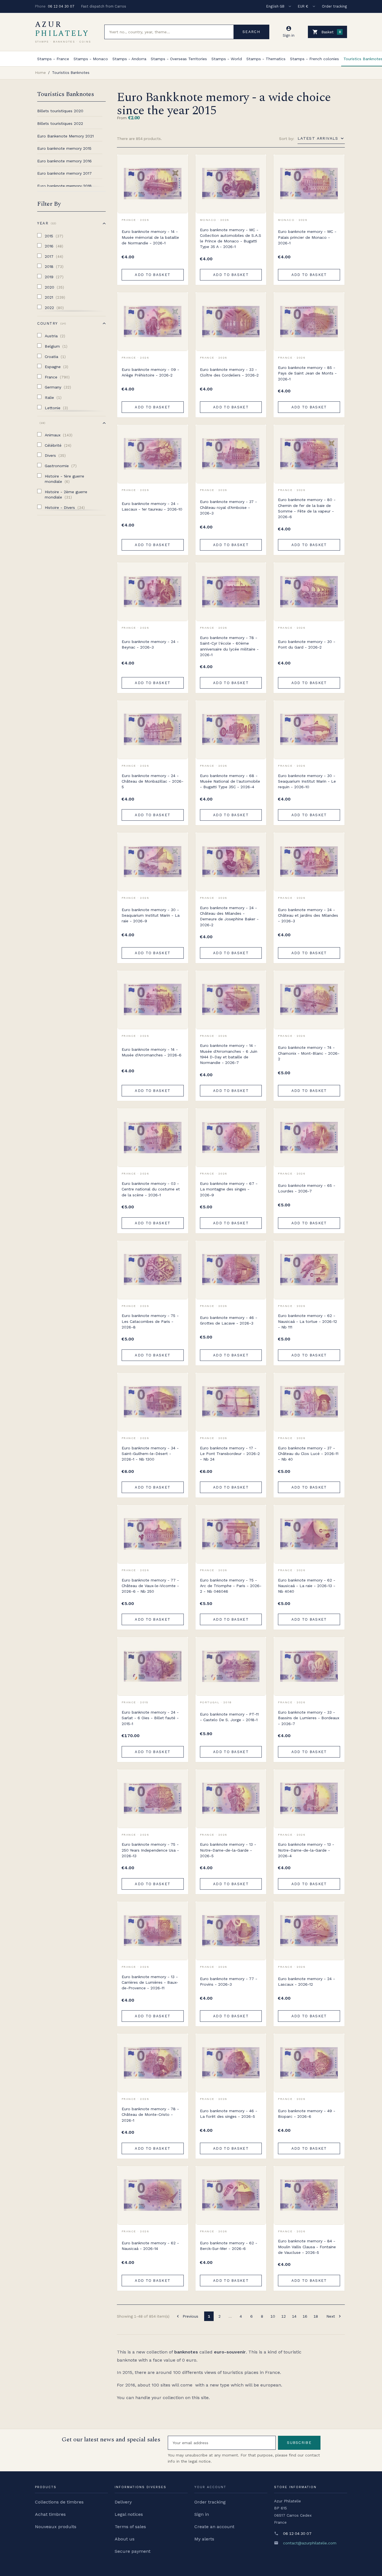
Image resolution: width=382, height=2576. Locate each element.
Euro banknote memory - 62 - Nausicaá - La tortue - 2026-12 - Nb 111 (307, 1321)
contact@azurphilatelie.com (310, 2543)
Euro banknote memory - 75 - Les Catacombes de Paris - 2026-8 (150, 1321)
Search (251, 32)
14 (294, 2316)
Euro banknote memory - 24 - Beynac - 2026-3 (150, 644)
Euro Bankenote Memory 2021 (65, 136)
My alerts (204, 2539)
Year (46, 223)
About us (125, 2539)
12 (284, 2316)
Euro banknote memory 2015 (64, 148)
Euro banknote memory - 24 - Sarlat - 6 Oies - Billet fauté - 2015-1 (150, 1718)
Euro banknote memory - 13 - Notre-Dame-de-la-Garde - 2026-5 (228, 1850)
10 (273, 2316)
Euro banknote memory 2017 (64, 173)
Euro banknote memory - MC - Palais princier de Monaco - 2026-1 (307, 237)
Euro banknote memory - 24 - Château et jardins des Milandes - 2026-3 (308, 915)
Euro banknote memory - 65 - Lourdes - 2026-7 (307, 1188)
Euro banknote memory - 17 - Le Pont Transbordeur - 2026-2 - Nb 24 (230, 1454)
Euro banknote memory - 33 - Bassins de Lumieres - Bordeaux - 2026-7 (309, 1718)
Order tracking (334, 6)
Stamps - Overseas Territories (179, 59)
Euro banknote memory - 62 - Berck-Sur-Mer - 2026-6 (229, 2246)
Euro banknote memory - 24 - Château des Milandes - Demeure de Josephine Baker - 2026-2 (229, 916)
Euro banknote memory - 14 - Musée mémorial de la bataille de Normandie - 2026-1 (150, 237)
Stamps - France (53, 59)
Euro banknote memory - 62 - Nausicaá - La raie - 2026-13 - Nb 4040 (307, 1586)
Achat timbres (50, 2514)
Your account (210, 2487)
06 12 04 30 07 (61, 6)
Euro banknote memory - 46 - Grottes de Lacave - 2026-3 (229, 1320)
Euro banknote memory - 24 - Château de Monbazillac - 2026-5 (153, 781)
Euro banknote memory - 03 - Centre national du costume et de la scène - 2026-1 (151, 1189)
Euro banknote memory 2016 (64, 161)
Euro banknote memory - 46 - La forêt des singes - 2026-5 (229, 2114)
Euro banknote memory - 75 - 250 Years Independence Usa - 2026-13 (150, 1850)
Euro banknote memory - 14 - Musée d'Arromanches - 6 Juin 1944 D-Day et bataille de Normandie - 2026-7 (229, 1054)
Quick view (180, 175)
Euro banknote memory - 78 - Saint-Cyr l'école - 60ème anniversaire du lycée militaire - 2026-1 (229, 646)
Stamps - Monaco (91, 59)
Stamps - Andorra (129, 59)
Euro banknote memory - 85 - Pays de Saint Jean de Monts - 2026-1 (307, 373)
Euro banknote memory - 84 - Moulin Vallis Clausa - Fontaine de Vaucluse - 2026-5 (307, 2247)
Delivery (123, 2502)
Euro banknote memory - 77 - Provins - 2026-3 (229, 1981)
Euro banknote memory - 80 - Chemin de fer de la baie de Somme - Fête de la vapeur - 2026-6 (307, 508)
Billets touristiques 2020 (60, 111)
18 (316, 2316)
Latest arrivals (318, 138)
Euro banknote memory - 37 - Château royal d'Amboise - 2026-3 (228, 507)
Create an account (214, 2527)
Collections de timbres (59, 2502)
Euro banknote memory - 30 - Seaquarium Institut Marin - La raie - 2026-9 (151, 915)
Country (51, 323)
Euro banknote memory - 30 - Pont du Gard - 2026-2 (307, 644)
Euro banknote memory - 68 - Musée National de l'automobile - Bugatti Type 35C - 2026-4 (230, 781)
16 (305, 2316)
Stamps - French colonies (314, 59)
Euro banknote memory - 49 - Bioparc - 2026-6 (307, 2114)
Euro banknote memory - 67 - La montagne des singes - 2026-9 (229, 1189)
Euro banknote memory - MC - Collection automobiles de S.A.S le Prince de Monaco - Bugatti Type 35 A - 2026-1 (231, 238)
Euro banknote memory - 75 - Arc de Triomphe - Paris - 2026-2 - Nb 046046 (231, 1586)
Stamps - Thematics (266, 59)
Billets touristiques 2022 (60, 123)
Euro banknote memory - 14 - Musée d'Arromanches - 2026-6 (152, 1052)
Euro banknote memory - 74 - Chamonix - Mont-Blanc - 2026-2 (309, 1053)
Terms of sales (130, 2527)
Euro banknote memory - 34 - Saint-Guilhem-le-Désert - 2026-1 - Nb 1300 (150, 1454)
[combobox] (169, 32)
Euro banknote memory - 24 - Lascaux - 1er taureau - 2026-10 (152, 506)
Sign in (202, 2514)
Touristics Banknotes (66, 94)
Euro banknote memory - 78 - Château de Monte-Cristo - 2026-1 (150, 2115)
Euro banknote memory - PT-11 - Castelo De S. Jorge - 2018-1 (229, 1717)
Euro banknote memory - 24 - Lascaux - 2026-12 (306, 1981)
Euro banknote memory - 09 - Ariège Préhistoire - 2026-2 (150, 372)
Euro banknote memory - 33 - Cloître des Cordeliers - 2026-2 (229, 372)
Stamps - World (227, 59)
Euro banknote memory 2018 (64, 186)
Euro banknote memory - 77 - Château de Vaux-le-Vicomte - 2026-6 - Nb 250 (150, 1586)
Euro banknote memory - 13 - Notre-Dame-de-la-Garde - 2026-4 (306, 1850)
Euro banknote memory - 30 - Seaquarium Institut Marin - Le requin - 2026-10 (307, 781)
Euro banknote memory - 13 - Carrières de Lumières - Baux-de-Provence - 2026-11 (150, 1982)
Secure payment (133, 2551)
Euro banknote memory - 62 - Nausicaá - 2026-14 (150, 2246)
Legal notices (129, 2514)
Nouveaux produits (56, 2527)
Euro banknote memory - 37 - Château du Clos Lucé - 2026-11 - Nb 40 (308, 1454)
